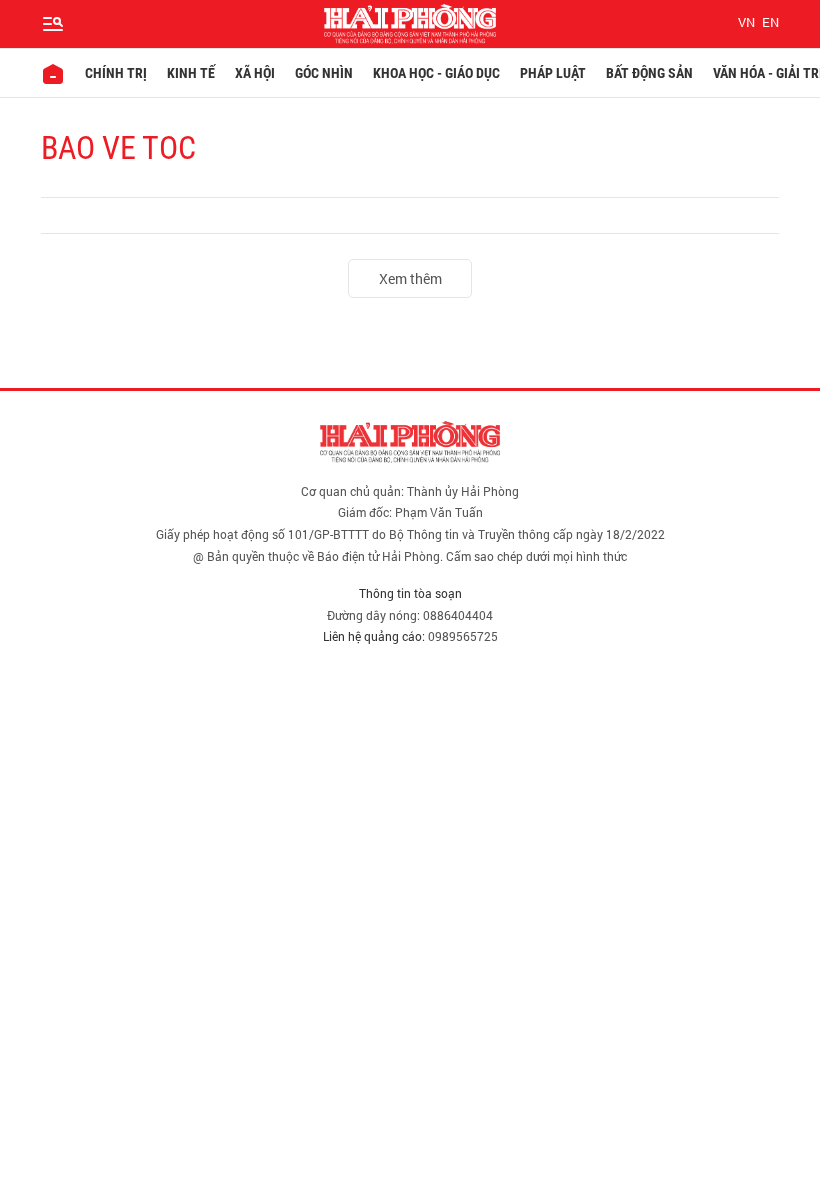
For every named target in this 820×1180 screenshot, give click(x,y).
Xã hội (255, 73)
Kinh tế (191, 73)
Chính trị (116, 73)
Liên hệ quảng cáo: (374, 636)
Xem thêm (410, 278)
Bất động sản (649, 73)
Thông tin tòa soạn (410, 593)
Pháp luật (553, 73)
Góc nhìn (324, 73)
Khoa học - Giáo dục (436, 73)
